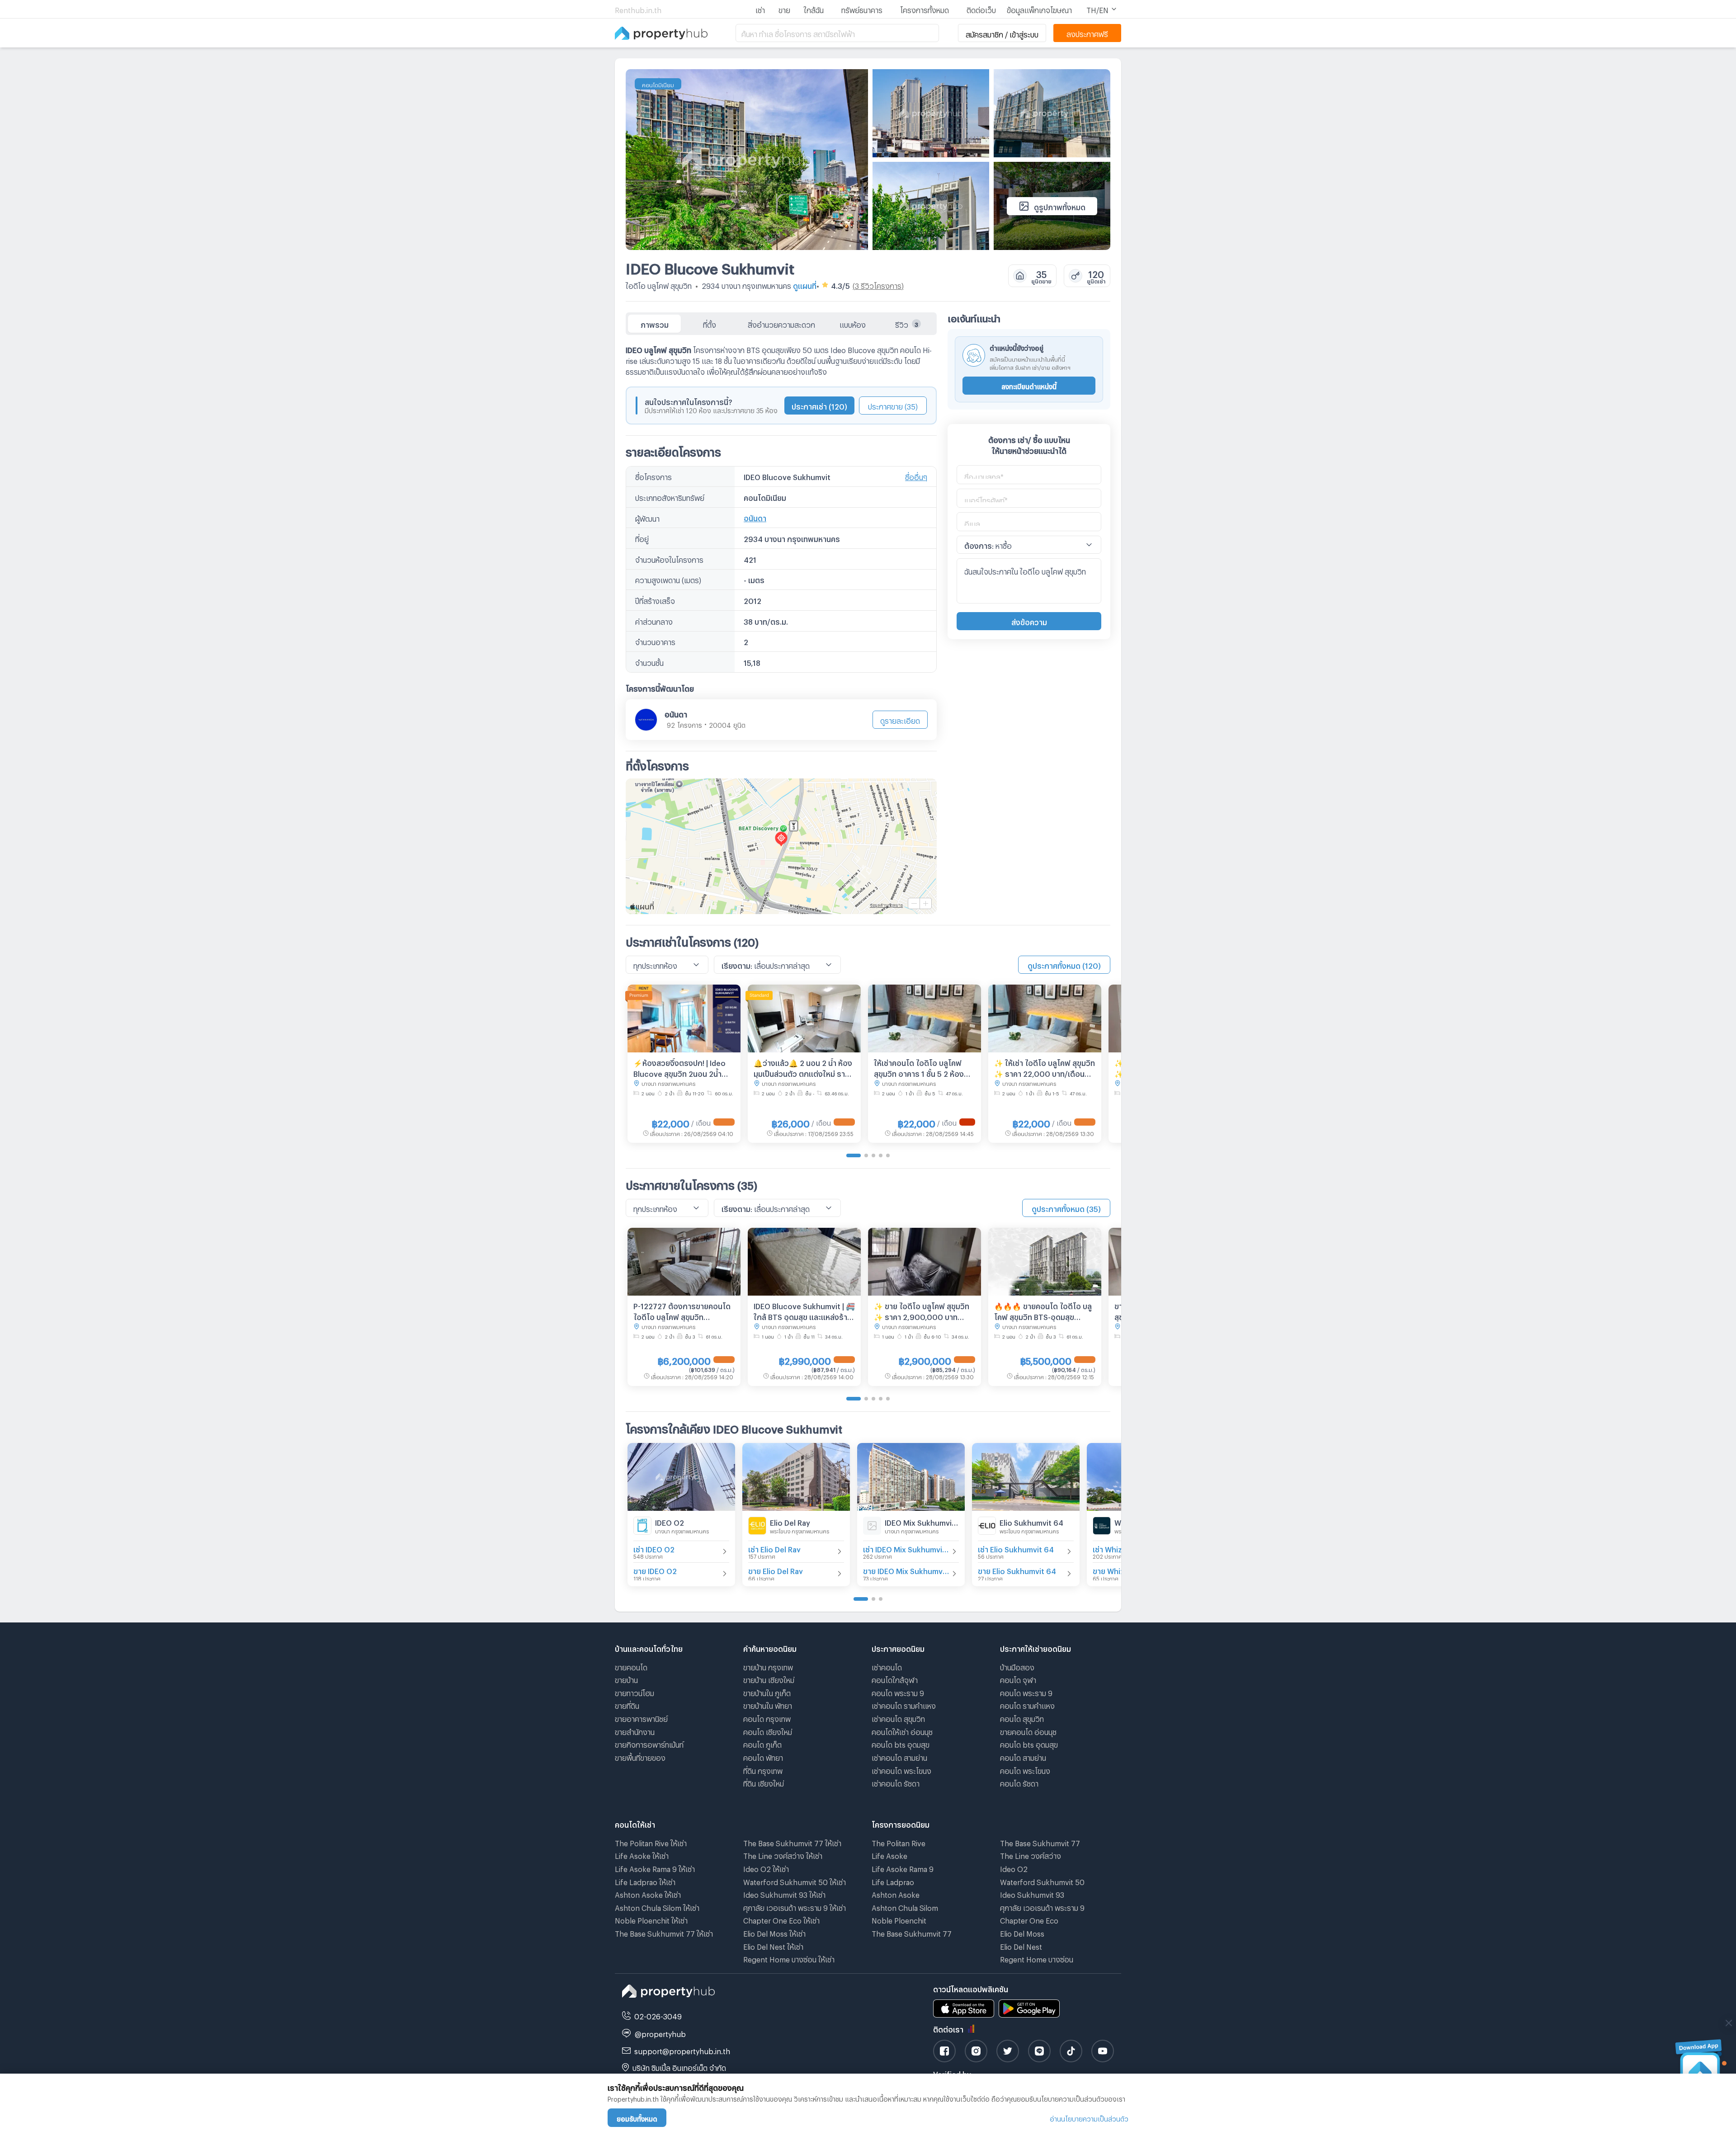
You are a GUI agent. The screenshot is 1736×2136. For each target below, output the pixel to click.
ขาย (784, 9)
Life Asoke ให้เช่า (642, 1855)
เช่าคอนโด (887, 1666)
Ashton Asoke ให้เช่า (648, 1893)
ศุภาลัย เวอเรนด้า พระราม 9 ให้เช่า (795, 1907)
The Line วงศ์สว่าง (1031, 1855)
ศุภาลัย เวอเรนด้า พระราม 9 (1042, 1907)
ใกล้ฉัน (814, 9)
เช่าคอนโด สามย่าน (899, 1756)
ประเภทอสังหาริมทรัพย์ (670, 497)
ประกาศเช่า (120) (819, 405)
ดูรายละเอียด (900, 719)
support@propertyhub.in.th (682, 2050)
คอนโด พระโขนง (1025, 1770)
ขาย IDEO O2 (655, 1570)
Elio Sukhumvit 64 (1031, 1521)
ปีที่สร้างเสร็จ (655, 600)
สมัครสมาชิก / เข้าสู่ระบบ (1002, 33)
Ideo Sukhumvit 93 (1032, 1893)
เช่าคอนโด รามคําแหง (904, 1705)
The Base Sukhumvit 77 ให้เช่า (664, 1932)
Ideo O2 (1014, 1868)
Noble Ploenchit (899, 1919)
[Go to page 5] (888, 1155)
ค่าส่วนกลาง (654, 620)
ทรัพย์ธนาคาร (862, 9)
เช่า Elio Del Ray (774, 1548)
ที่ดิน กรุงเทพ (763, 1770)
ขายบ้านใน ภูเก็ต (767, 1692)
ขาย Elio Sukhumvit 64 (1017, 1570)
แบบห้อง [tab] (853, 323)
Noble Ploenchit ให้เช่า (651, 1919)
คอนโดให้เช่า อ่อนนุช (902, 1731)
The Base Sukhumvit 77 (912, 1932)
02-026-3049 (658, 2015)
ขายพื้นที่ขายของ (640, 1756)
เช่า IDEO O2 (654, 1548)
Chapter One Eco (1029, 1919)
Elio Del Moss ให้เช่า (774, 1932)
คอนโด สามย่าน (1023, 1756)
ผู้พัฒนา (647, 517)
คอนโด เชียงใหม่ (768, 1731)
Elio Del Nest (1021, 1945)
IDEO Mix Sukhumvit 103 (922, 1521)
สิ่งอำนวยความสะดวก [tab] (781, 323)
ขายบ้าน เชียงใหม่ (769, 1679)
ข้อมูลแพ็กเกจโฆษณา (1039, 9)
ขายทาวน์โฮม (634, 1692)
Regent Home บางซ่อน (1037, 1958)
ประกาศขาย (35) (893, 405)
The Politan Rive (899, 1842)
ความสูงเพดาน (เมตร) (668, 579)
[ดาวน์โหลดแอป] (1700, 2066)
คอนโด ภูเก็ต (762, 1743)
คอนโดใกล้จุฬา (895, 1679)
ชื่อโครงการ (653, 476)
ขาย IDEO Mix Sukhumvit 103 (906, 1570)
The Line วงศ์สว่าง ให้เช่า (783, 1855)
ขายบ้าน (626, 1679)
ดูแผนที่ (805, 285)
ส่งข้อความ (1029, 621)
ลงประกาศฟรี (1087, 33)
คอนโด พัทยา (763, 1756)
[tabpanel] (781, 625)
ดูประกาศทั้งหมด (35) (1066, 1208)
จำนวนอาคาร (655, 641)
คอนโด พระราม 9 (898, 1692)
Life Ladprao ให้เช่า (645, 1881)
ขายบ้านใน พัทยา (768, 1705)
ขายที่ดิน (627, 1705)
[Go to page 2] (866, 1155)
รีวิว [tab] (907, 323)
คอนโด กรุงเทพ (767, 1718)
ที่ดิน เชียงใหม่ (764, 1782)
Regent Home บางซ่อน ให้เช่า (789, 1958)
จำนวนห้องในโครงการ (669, 559)
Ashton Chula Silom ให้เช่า (657, 1907)
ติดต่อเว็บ (981, 9)
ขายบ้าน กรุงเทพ (768, 1666)
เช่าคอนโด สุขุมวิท (898, 1718)
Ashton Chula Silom (905, 1907)
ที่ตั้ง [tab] (710, 323)
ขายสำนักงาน (635, 1731)
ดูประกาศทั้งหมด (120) (1064, 964)
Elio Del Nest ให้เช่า (773, 1945)
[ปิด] (1729, 2023)
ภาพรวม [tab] (655, 323)
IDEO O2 (670, 1521)
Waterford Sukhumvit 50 (1042, 1881)
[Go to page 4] (881, 1155)
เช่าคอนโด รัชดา (896, 1782)
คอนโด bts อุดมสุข (901, 1743)
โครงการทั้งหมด (925, 9)
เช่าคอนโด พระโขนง (901, 1770)
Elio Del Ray (790, 1521)
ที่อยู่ (642, 538)
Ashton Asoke (896, 1893)
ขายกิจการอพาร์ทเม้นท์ (649, 1743)
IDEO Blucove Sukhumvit (710, 266)
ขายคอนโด (631, 1666)
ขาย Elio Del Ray (776, 1570)
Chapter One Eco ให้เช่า (781, 1919)
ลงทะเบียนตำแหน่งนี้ (1029, 385)
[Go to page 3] (873, 1155)
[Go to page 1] (854, 1155)
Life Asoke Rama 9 (903, 1868)
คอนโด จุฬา (1018, 1679)
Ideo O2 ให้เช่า (766, 1868)
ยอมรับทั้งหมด (637, 2118)
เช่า (760, 9)
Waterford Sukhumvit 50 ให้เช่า (795, 1881)
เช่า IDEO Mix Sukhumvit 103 (906, 1548)
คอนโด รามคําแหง (1027, 1705)
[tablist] (781, 324)
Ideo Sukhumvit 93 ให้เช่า (784, 1893)
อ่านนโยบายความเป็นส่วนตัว (1089, 2118)
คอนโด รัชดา (1019, 1782)
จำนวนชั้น (649, 662)
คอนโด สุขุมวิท (1022, 1718)
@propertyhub (660, 2033)
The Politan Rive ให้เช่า (651, 1842)
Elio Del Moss (1022, 1932)
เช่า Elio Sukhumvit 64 (1016, 1548)
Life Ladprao (893, 1881)
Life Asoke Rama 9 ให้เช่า (655, 1868)
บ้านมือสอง (1017, 1666)
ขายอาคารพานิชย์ (641, 1718)
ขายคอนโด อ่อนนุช (1028, 1731)
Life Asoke (889, 1855)
